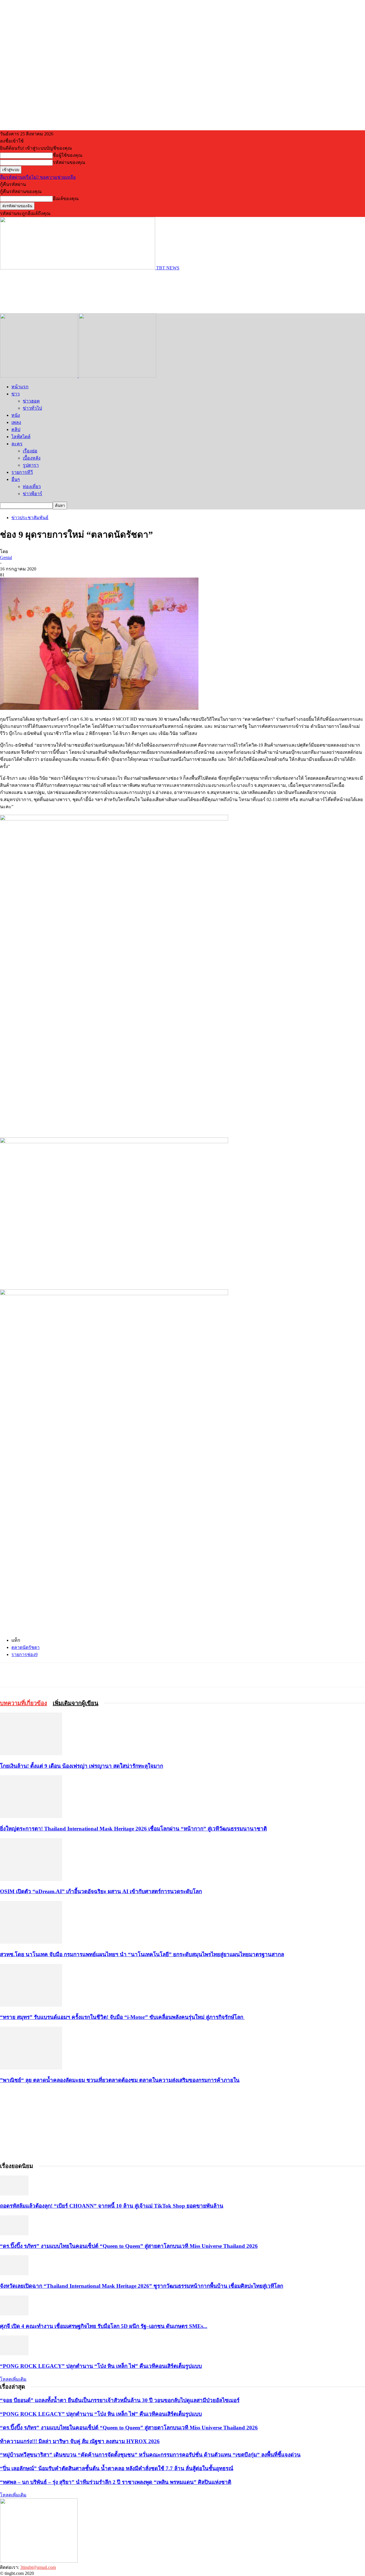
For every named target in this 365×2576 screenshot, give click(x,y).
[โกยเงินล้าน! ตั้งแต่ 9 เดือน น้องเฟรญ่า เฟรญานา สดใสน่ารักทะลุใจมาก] (31, 1754)
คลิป (16, 429)
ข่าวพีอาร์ (33, 494)
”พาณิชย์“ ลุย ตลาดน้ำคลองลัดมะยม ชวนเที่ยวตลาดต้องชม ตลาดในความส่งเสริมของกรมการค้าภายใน (120, 2080)
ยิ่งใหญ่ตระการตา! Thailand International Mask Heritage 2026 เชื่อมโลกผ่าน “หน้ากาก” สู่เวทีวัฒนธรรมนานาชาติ (133, 1829)
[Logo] (39, 376)
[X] (72, 1675)
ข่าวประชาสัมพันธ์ (30, 518)
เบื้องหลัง (32, 458)
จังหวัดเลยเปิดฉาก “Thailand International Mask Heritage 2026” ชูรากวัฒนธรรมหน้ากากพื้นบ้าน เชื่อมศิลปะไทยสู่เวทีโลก (142, 2286)
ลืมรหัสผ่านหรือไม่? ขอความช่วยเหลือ (38, 177)
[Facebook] (52, 1675)
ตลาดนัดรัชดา (26, 1647)
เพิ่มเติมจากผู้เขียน (76, 1703)
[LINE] (93, 1675)
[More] (114, 1675)
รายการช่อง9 (25, 1654)
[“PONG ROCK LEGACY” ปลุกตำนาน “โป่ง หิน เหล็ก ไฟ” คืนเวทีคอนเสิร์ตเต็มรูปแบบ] (14, 2354)
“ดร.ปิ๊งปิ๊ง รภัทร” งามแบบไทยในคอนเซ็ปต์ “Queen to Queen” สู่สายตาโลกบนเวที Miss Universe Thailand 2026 (129, 2246)
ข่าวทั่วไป (32, 408)
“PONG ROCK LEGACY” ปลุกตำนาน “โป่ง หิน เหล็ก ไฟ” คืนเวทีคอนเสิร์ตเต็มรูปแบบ (101, 2366)
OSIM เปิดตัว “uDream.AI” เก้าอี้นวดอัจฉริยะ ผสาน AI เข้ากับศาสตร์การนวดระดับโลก (101, 1891)
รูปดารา (31, 465)
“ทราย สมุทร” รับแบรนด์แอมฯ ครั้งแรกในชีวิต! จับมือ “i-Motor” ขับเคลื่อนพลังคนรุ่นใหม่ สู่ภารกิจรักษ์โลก (122, 2017)
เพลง (16, 422)
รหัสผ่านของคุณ (69, 162)
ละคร (17, 444)
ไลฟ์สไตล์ (21, 437)
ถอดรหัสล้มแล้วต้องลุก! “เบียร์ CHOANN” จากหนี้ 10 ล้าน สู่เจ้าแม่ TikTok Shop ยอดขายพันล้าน (112, 2206)
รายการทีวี (22, 472)
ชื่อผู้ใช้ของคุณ (68, 155)
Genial (6, 557)
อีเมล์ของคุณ (66, 199)
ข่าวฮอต (31, 401)
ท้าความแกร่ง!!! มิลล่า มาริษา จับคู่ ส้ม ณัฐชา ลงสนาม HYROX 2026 (80, 2441)
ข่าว (16, 394)
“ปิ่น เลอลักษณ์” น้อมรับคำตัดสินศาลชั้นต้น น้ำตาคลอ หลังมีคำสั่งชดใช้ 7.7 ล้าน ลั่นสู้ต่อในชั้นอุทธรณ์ (117, 2468)
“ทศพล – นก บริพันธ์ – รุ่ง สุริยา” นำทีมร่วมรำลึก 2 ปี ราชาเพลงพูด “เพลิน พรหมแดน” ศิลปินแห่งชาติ (116, 2482)
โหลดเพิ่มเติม (13, 2379)
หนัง (16, 415)
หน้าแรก (20, 387)
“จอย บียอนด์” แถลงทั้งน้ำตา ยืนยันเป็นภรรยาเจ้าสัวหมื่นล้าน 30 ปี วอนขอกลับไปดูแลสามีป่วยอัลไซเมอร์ (120, 2400)
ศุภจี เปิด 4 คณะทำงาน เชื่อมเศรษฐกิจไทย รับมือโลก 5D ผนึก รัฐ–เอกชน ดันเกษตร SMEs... (104, 2326)
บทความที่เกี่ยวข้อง (24, 1703)
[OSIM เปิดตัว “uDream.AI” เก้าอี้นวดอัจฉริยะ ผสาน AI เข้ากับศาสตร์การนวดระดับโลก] (31, 1879)
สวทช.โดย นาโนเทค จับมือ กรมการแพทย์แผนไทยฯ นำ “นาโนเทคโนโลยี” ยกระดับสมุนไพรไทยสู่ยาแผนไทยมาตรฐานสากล (142, 1954)
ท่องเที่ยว (32, 486)
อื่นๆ (16, 479)
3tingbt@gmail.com (38, 2567)
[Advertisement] (104, 291)
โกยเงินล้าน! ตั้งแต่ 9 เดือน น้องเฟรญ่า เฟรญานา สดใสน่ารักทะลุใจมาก (82, 1766)
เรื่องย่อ (30, 451)
